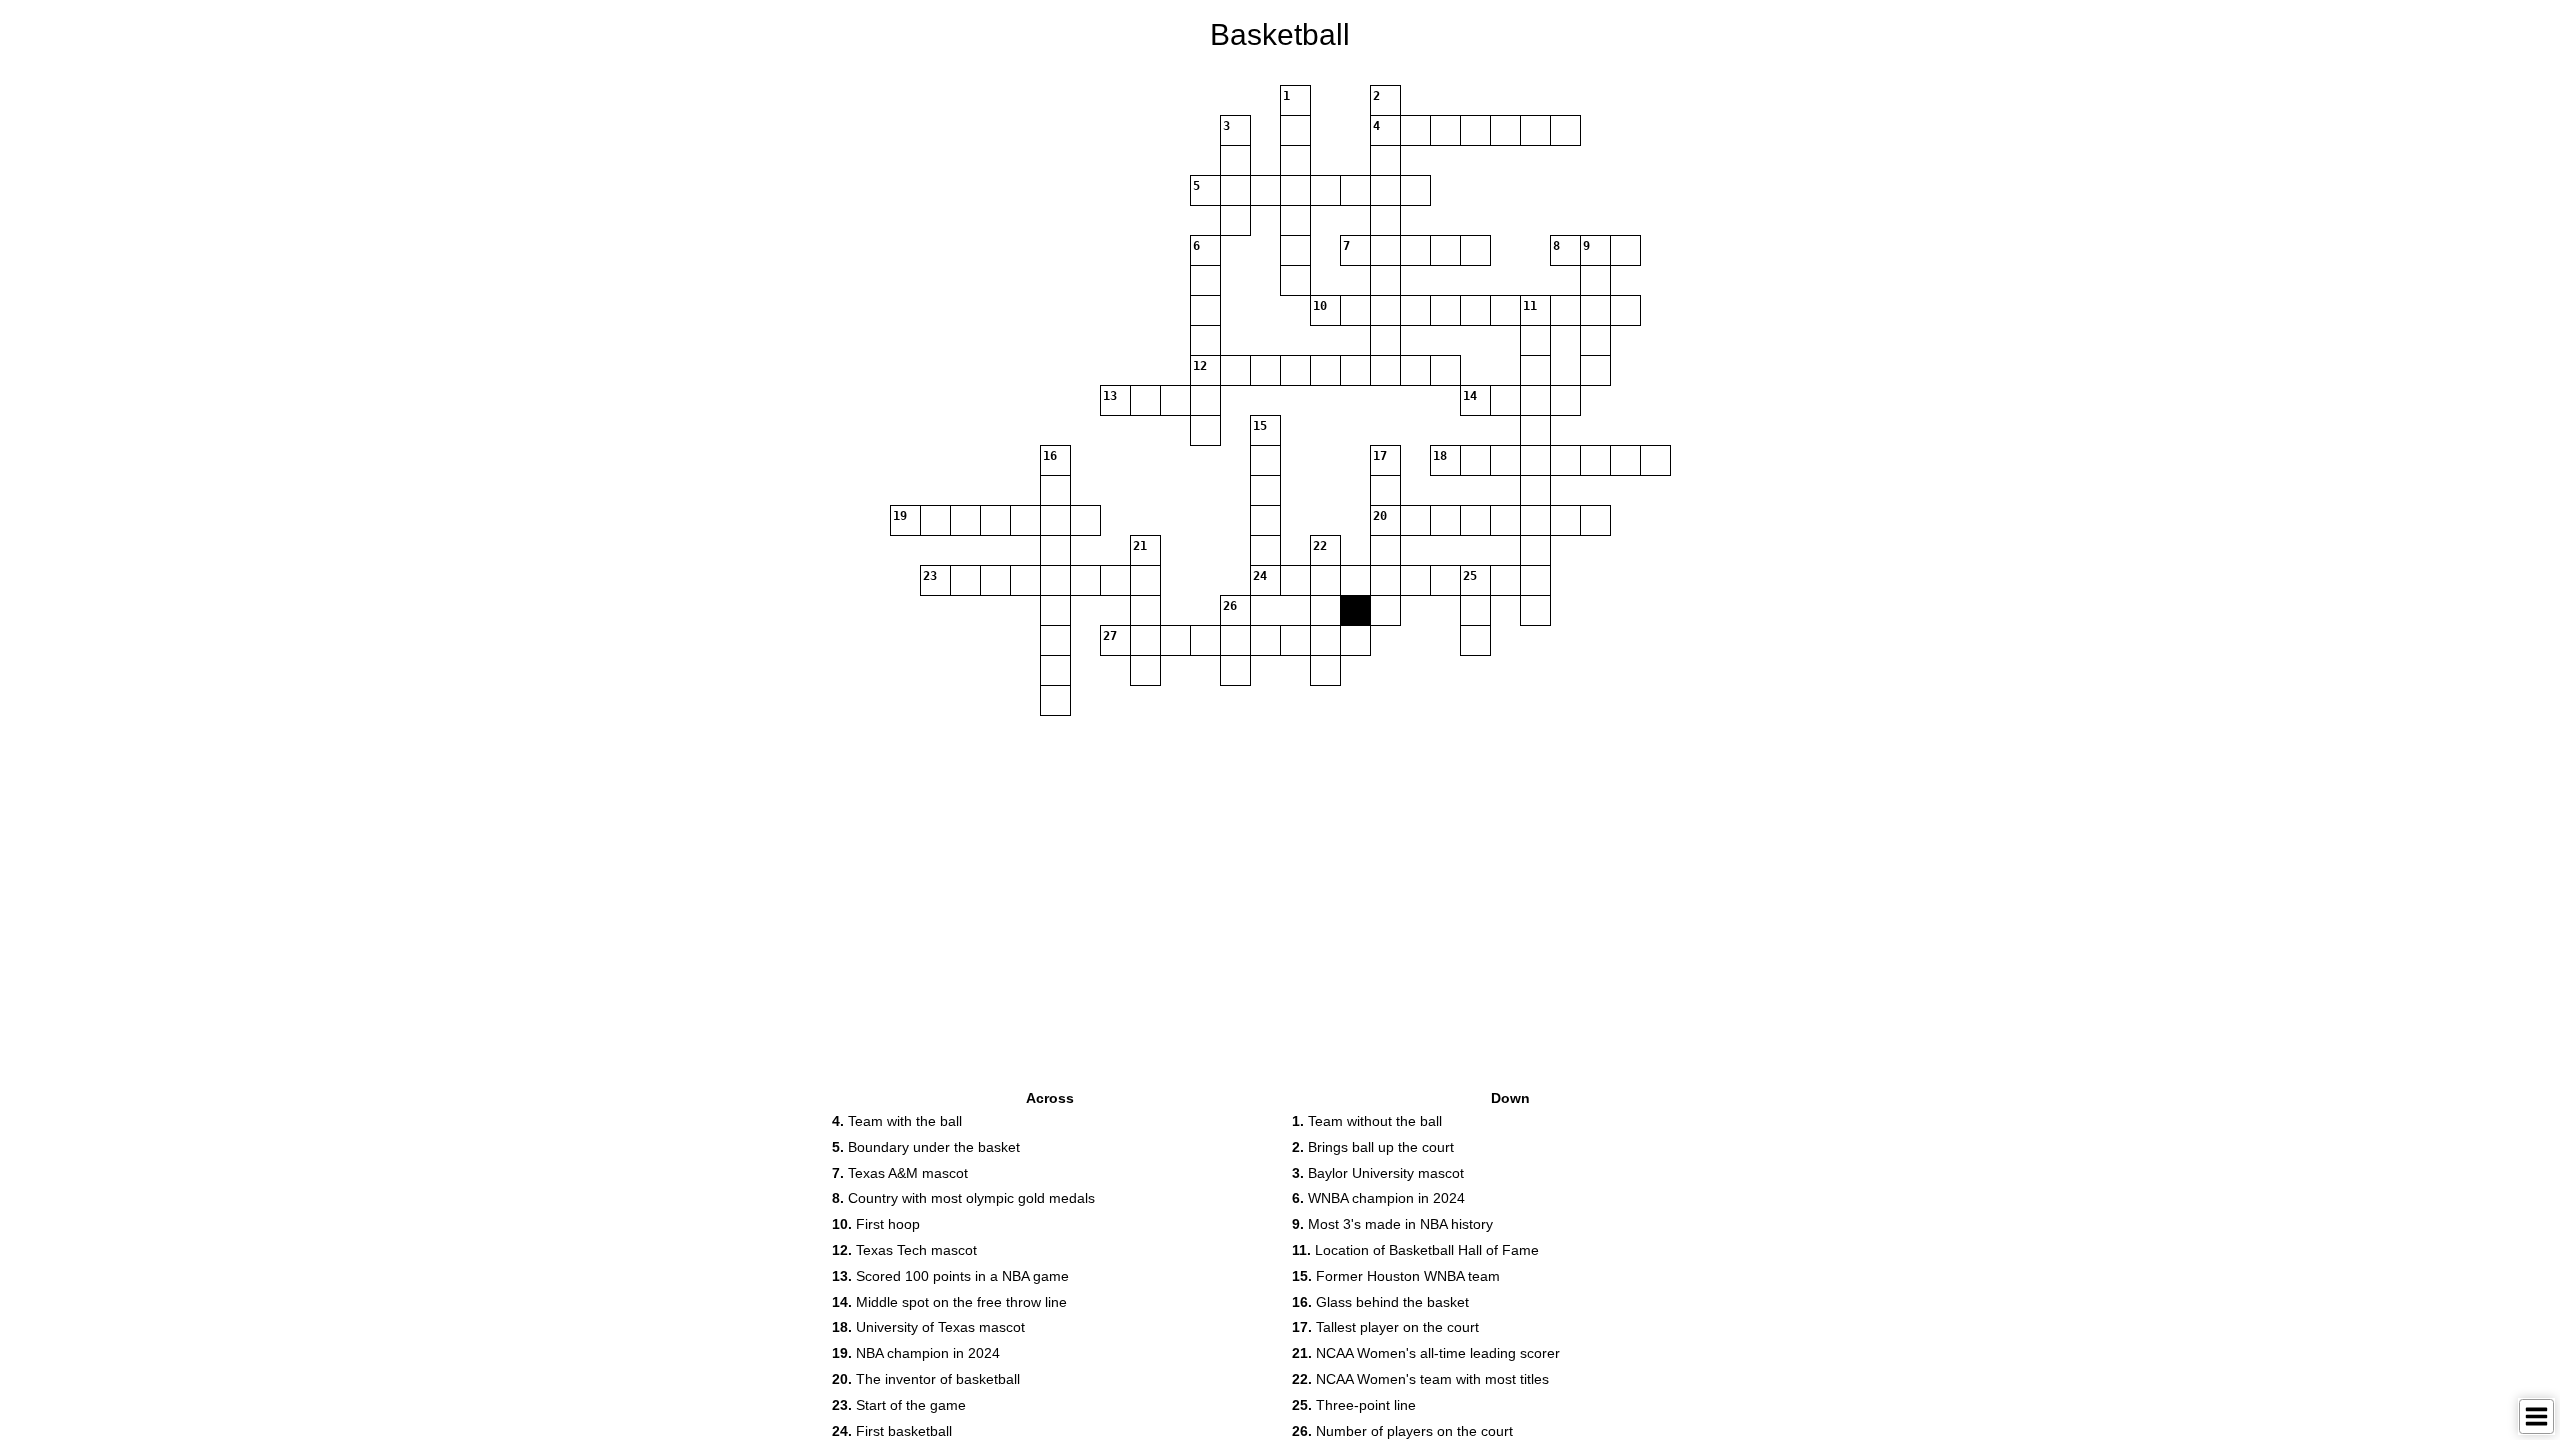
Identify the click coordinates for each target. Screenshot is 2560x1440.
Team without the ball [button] (1367, 1121)
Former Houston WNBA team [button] (1396, 1276)
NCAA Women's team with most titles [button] (1420, 1379)
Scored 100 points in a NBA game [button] (950, 1276)
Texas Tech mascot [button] (904, 1250)
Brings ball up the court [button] (1373, 1147)
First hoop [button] (876, 1224)
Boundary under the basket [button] (926, 1147)
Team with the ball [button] (897, 1121)
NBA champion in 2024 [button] (916, 1353)
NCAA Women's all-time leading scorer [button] (1426, 1353)
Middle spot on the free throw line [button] (949, 1302)
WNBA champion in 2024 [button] (1378, 1198)
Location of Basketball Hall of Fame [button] (1415, 1250)
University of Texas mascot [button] (928, 1327)
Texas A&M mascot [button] (900, 1173)
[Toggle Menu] (2536, 1416)
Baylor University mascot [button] (1378, 1173)
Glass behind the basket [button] (1380, 1302)
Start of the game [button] (899, 1405)
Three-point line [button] (1354, 1405)
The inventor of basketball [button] (926, 1379)
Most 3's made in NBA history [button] (1392, 1224)
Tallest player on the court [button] (1385, 1327)
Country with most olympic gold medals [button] (963, 1198)
